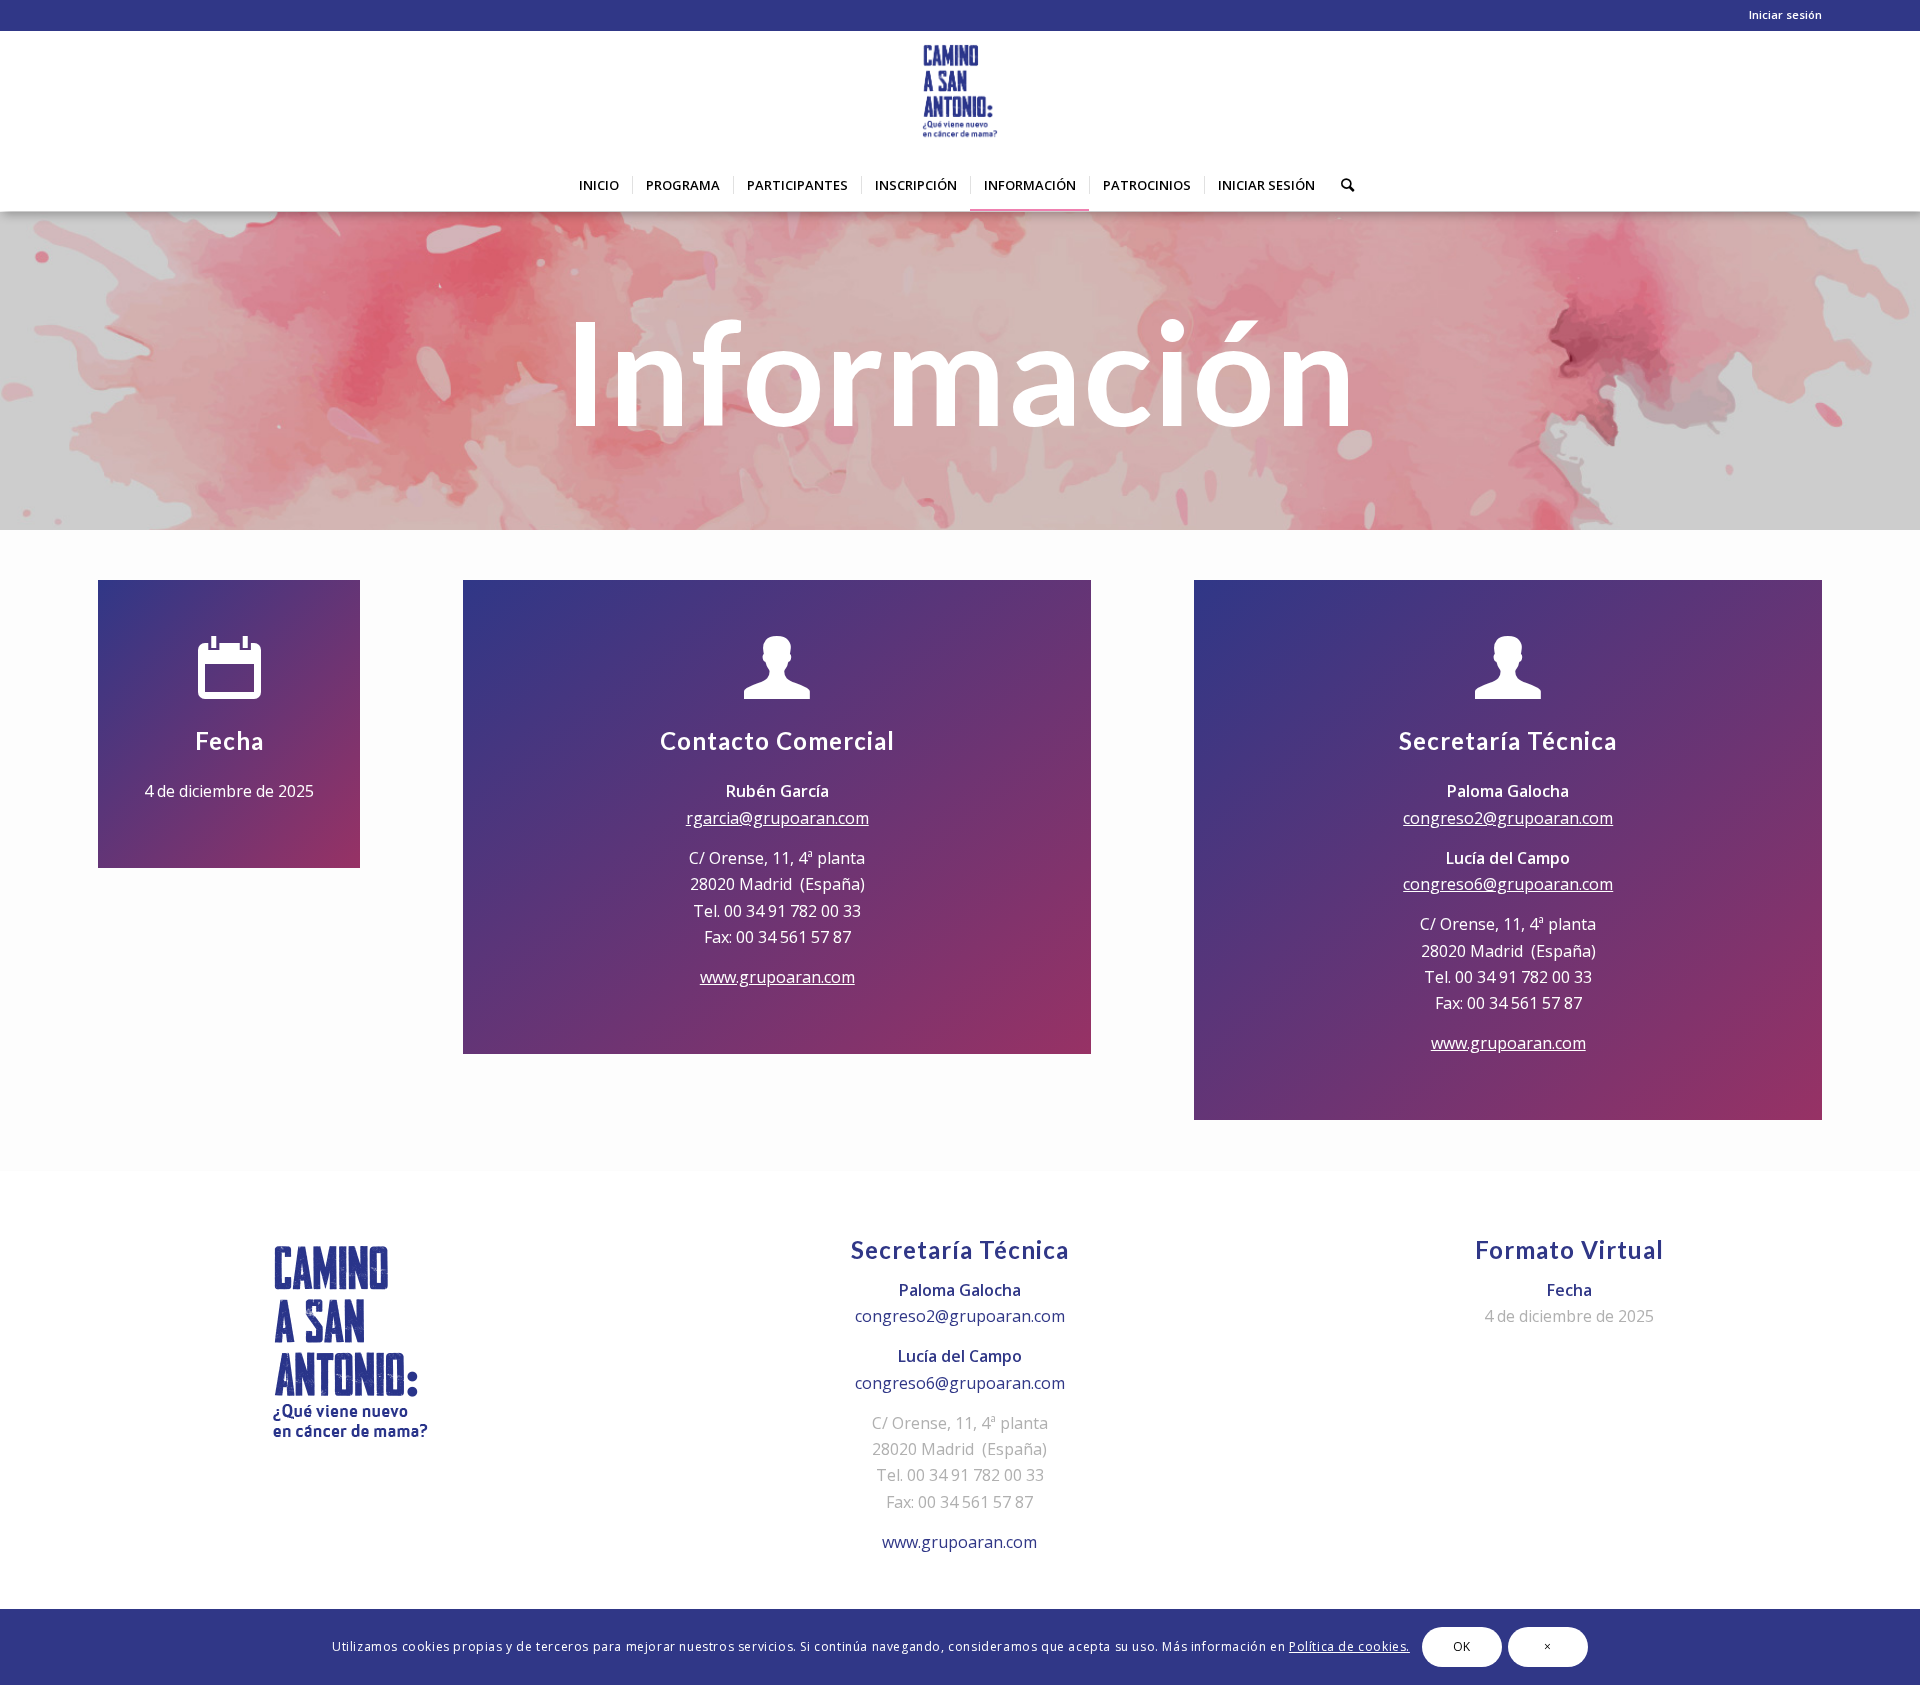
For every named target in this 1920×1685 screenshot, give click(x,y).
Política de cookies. (1349, 1646)
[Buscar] (1341, 185)
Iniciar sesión (1785, 14)
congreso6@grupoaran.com (1508, 884)
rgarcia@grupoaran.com (777, 818)
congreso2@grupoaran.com (1508, 818)
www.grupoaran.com (777, 977)
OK (1462, 1646)
